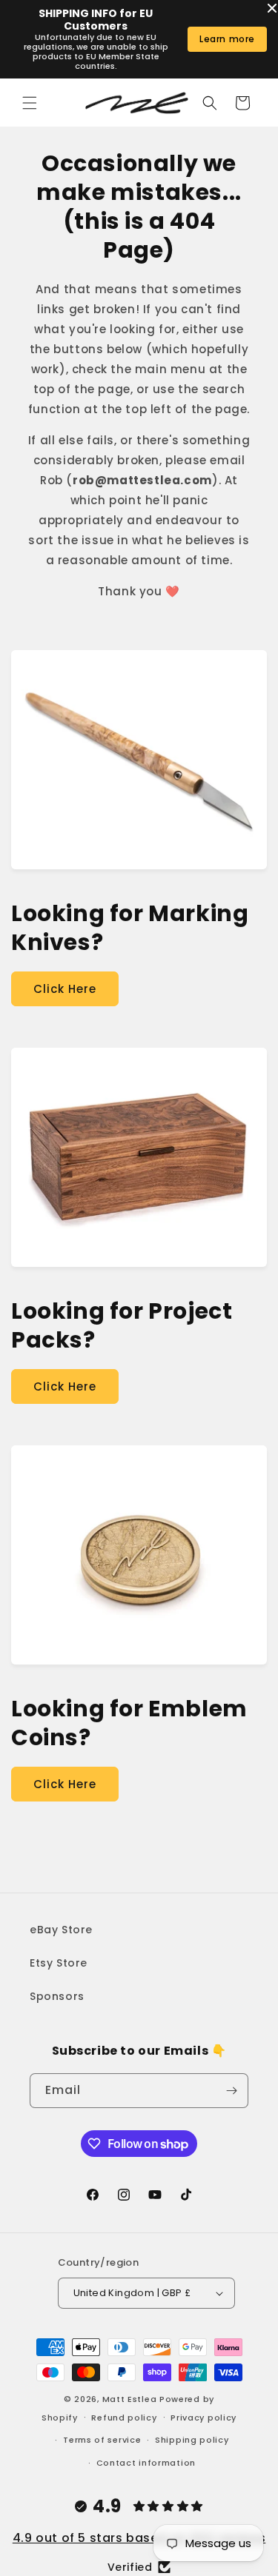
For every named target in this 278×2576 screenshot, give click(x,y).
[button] (30, 103)
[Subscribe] (231, 2091)
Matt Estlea (130, 2399)
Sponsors (57, 1996)
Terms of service (102, 2440)
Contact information (146, 2463)
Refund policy (124, 2418)
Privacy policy (203, 2418)
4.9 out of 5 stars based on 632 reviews (139, 2538)
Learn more (227, 39)
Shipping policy (192, 2440)
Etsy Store (59, 1963)
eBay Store (61, 1930)
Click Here (65, 989)
